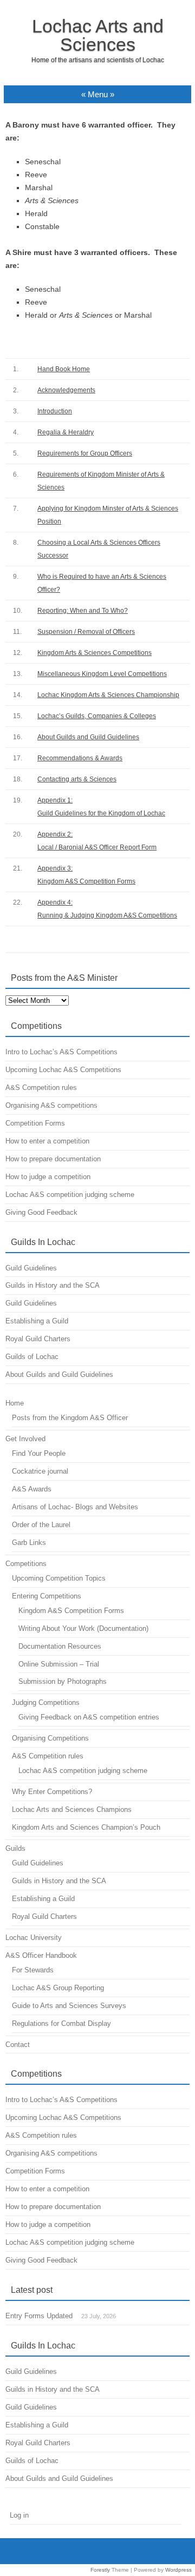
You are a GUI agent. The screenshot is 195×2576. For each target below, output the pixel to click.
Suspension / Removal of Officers (86, 632)
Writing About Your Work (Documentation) (83, 1628)
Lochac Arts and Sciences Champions (72, 1809)
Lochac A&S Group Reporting (58, 1988)
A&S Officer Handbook (41, 1955)
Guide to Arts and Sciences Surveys (69, 2006)
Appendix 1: (55, 800)
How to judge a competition (48, 1177)
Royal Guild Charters (38, 1339)
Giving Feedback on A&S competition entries (89, 1717)
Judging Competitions (46, 1702)
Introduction (55, 411)
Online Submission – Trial (59, 1664)
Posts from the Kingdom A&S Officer (70, 1418)
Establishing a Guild (37, 1321)
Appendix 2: (55, 834)
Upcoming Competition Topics (59, 1578)
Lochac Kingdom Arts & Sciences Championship (108, 695)
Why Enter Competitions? (52, 1792)
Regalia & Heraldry (66, 432)
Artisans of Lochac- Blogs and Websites (75, 1507)
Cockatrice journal (40, 1471)
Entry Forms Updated (39, 2316)
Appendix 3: (55, 868)
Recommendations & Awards (80, 758)
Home (15, 1403)
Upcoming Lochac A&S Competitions (63, 1070)
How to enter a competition (47, 1141)
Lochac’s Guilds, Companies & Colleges (97, 716)
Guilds (15, 1848)
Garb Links (29, 1543)
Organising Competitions (50, 1738)
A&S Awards (32, 1489)
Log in (19, 2515)
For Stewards (33, 1970)
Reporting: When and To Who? (83, 611)
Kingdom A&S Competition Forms (86, 881)
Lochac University (34, 1938)
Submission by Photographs (63, 1681)
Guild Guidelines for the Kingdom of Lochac (101, 813)
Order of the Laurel (41, 1525)
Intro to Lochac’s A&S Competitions (61, 1052)
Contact (18, 2045)
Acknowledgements (66, 390)
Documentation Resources (60, 1646)
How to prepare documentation (53, 1159)
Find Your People (39, 1453)
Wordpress (178, 2570)
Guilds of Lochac (32, 1357)
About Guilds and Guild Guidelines (88, 737)
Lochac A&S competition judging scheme (70, 1195)
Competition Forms (35, 1123)
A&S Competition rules (41, 1088)
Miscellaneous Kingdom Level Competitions (102, 674)
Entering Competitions (47, 1596)
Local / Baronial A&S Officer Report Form (97, 847)
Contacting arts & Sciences (77, 779)
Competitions (26, 1564)
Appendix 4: (55, 902)
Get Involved (25, 1439)
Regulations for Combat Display (61, 2023)
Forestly (100, 2570)
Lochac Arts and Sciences (98, 35)
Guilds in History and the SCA (53, 1285)
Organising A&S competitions (51, 1105)
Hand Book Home (64, 369)
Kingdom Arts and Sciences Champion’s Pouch (86, 1827)
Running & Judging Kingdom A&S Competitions (107, 915)
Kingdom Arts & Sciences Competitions (95, 653)
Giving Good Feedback (41, 1212)
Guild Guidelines (31, 1268)
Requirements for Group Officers (85, 453)
